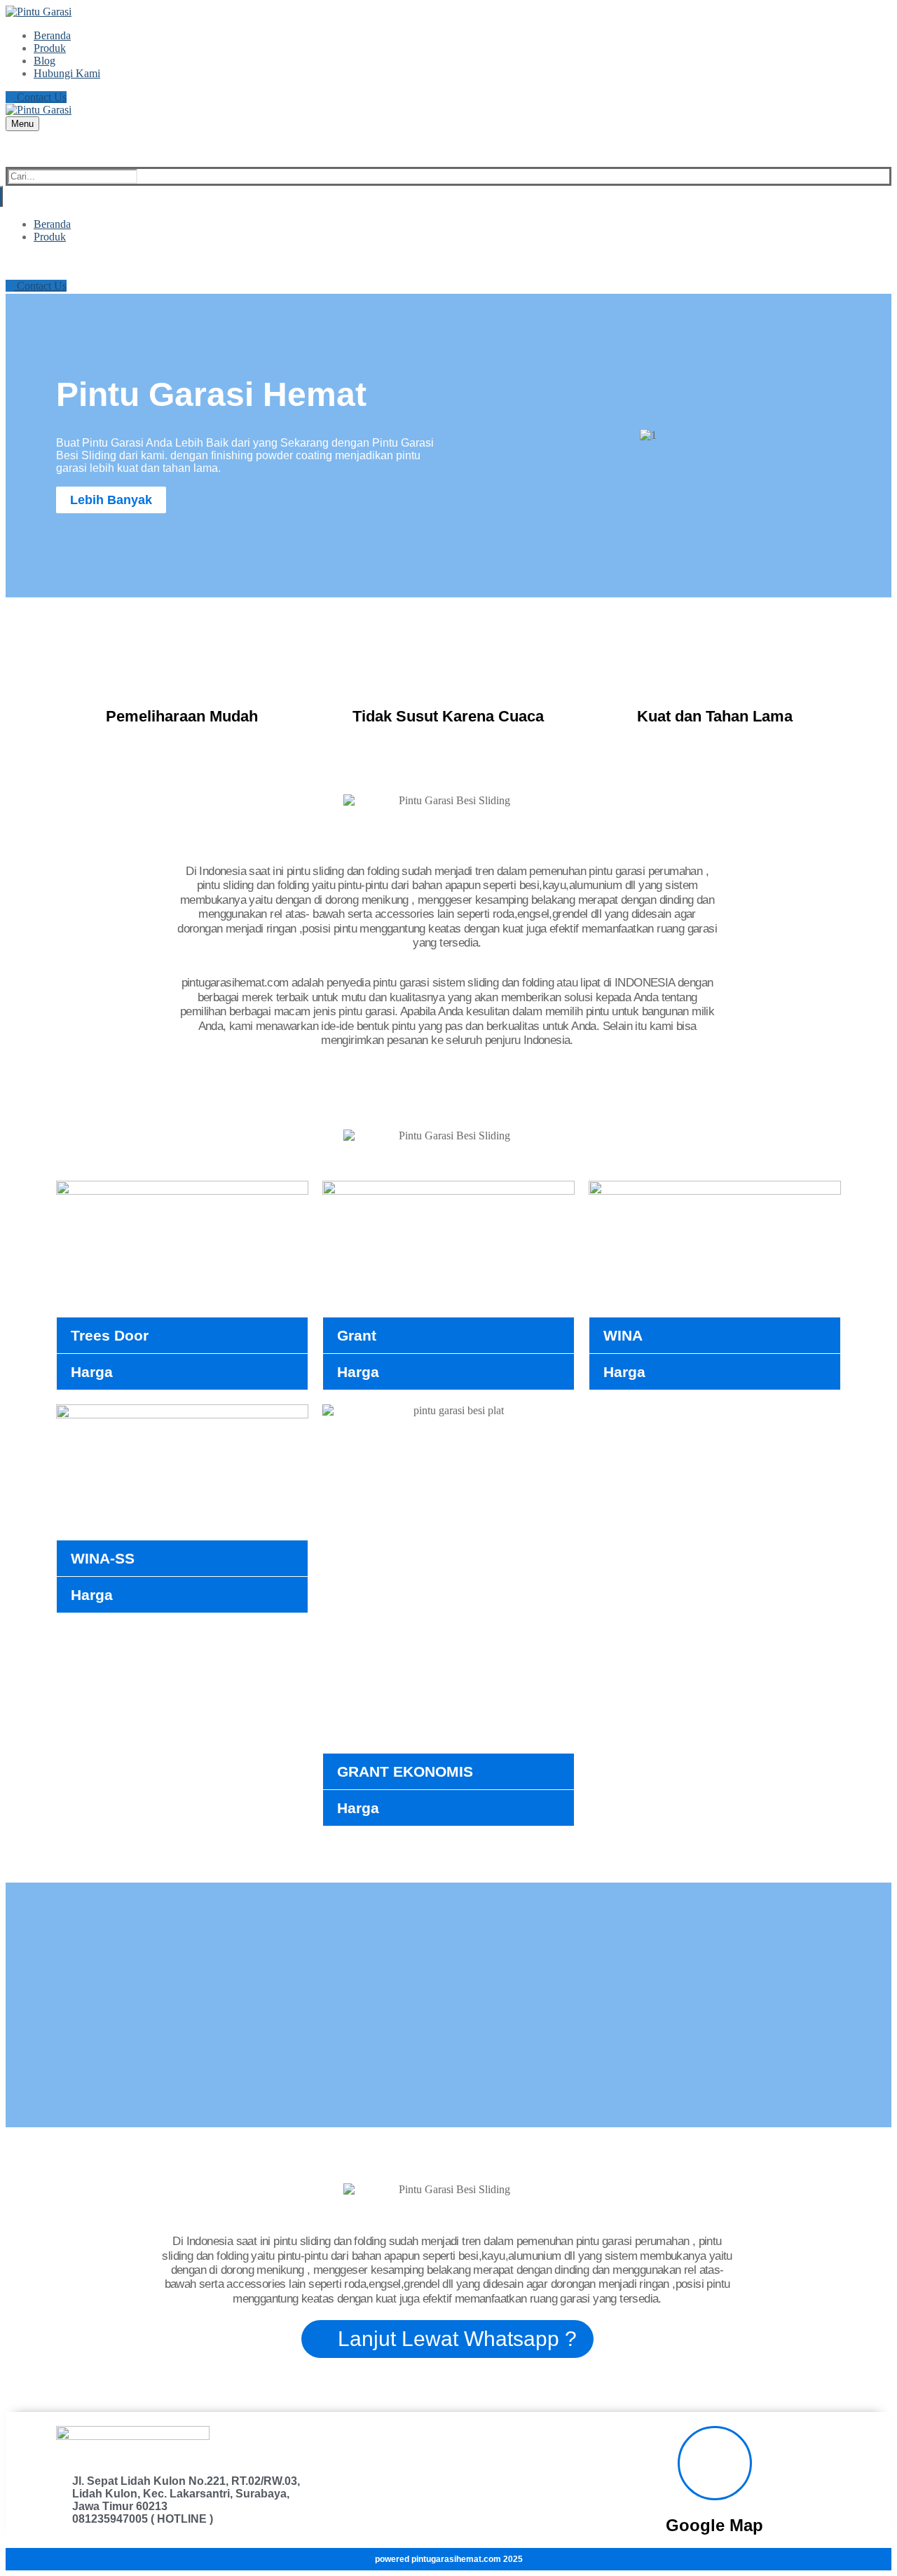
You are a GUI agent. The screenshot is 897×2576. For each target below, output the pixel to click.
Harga (92, 1372)
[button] (469, 435)
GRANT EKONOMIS (405, 1771)
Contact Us (40, 97)
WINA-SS (103, 1558)
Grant (357, 1335)
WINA (623, 1335)
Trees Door (110, 1335)
